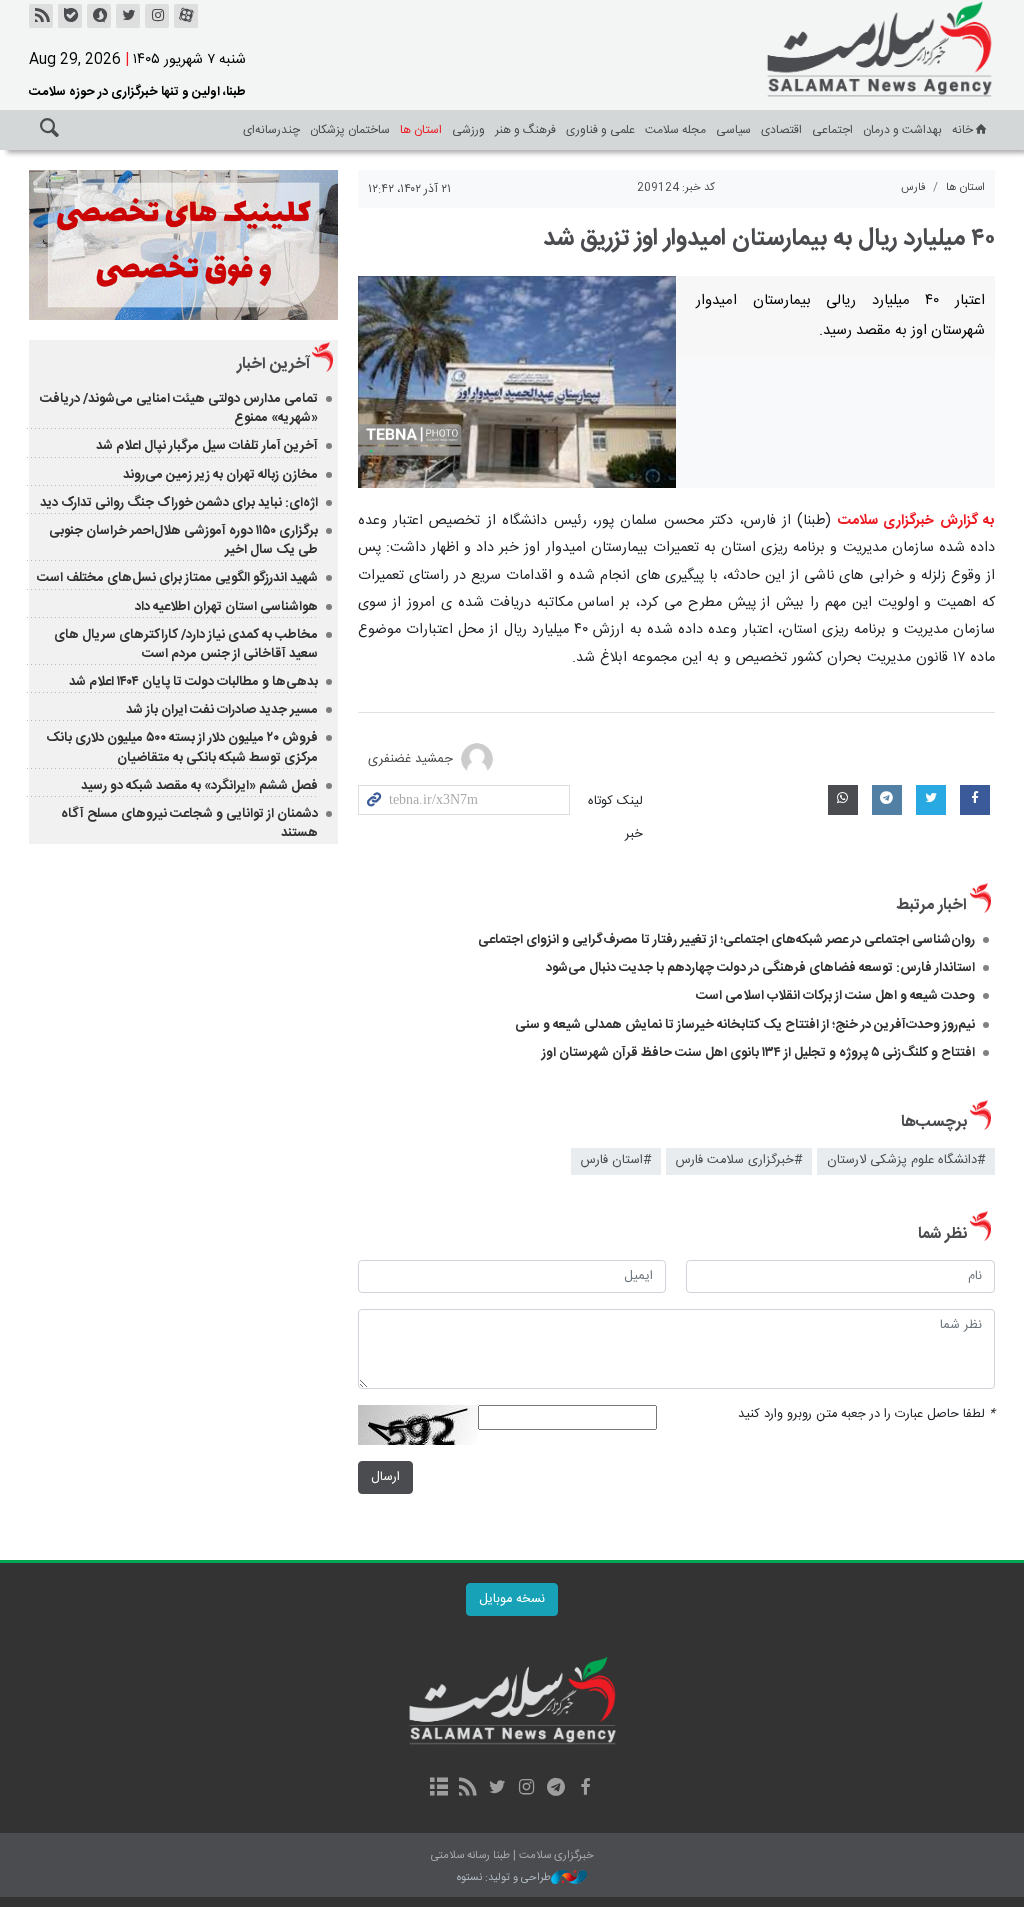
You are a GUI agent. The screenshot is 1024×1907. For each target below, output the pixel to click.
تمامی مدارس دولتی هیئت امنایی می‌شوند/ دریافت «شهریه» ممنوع (179, 408)
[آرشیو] (438, 1789)
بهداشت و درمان (902, 130)
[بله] (70, 16)
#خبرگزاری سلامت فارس (739, 1160)
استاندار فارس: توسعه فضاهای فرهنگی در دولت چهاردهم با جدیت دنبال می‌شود (760, 968)
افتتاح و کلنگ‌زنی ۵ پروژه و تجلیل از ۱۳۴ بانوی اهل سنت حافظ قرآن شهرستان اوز (758, 1053)
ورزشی (468, 130)
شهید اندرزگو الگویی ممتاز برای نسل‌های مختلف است (177, 578)
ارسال (385, 1477)
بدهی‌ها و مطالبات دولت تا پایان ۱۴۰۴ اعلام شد (193, 682)
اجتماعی (832, 130)
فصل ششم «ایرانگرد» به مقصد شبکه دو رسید (199, 786)
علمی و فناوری (600, 130)
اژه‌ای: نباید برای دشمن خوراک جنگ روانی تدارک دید (179, 503)
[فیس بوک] (584, 1789)
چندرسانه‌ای (271, 130)
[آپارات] (186, 16)
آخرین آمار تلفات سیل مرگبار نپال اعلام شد (207, 446)
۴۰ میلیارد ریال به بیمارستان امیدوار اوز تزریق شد (769, 239)
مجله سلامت (675, 130)
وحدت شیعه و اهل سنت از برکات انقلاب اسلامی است (835, 996)
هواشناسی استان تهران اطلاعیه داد (226, 607)
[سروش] (99, 16)
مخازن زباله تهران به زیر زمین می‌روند (220, 475)
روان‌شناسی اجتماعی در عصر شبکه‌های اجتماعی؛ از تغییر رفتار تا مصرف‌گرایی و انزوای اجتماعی (726, 940)
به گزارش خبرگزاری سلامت (916, 521)
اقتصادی (781, 130)
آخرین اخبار (273, 364)
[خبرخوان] (41, 16)
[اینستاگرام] (157, 16)
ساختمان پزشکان (350, 130)
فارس (913, 187)
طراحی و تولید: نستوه (504, 1878)
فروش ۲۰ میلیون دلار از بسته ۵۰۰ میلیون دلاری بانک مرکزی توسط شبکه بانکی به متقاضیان (182, 747)
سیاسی (733, 130)
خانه (962, 130)
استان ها (421, 130)
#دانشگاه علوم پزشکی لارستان (906, 1160)
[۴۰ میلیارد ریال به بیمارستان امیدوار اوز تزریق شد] (517, 382)
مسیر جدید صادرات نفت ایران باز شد (222, 710)
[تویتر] (128, 16)
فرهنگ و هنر (525, 130)
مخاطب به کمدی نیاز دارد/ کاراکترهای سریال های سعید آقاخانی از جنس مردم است (186, 644)
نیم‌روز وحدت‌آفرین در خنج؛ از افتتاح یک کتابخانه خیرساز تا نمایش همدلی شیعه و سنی (745, 1025)
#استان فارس (616, 1160)
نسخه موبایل (512, 1599)
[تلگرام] (555, 1789)
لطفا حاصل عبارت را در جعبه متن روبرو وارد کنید (866, 1414)
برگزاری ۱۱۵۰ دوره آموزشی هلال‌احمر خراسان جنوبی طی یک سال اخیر (183, 540)
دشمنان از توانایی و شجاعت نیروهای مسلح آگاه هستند (189, 823)
